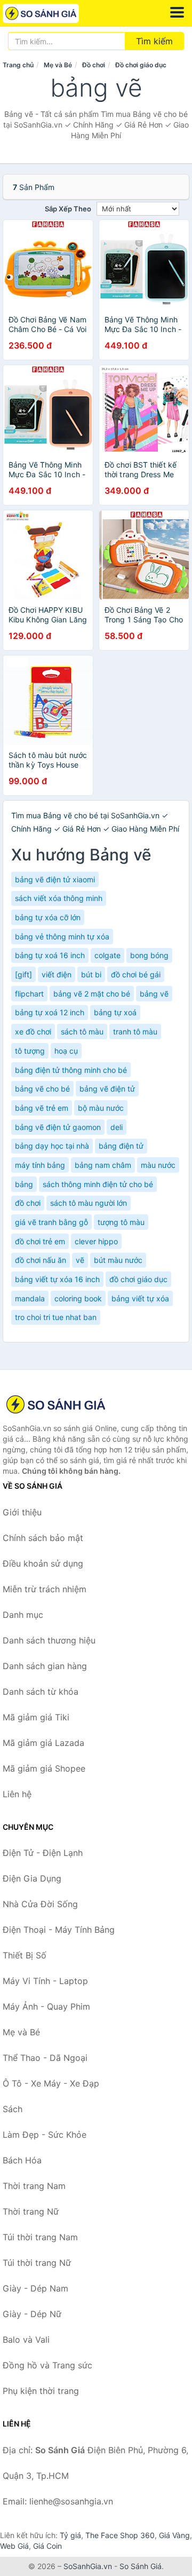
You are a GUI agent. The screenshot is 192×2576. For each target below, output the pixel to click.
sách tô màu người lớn (89, 1203)
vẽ (80, 1260)
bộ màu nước (101, 1108)
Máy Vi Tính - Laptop (45, 1981)
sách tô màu (82, 1032)
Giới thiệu (22, 1512)
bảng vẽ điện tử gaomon (58, 1127)
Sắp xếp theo (68, 209)
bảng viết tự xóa (140, 1298)
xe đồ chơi (33, 1032)
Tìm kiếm (154, 41)
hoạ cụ (66, 1051)
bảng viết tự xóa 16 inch (57, 1279)
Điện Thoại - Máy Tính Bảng (59, 1930)
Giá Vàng (174, 2535)
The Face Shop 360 (120, 2535)
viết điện (57, 974)
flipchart (29, 994)
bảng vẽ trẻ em (42, 1108)
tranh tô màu (135, 1032)
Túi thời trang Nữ (37, 2263)
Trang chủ (18, 65)
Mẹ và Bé (58, 65)
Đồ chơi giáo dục (141, 65)
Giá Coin (47, 2546)
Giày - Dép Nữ (32, 2314)
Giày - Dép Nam (35, 2288)
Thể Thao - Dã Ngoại (45, 2058)
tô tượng (30, 1051)
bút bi (91, 974)
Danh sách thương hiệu (49, 1640)
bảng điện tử (121, 1146)
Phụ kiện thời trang (41, 2391)
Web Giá (14, 2546)
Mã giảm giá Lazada (43, 1743)
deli (117, 1127)
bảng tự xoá (115, 1012)
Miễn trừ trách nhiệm (45, 1589)
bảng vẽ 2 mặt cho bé (92, 994)
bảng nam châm (103, 1165)
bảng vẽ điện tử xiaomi (55, 879)
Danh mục (23, 1615)
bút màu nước (118, 1260)
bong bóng (149, 955)
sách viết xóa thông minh (59, 898)
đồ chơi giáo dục (138, 1279)
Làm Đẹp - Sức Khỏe (45, 2135)
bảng (24, 1184)
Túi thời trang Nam (40, 2237)
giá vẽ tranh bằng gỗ (51, 1222)
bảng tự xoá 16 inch (50, 955)
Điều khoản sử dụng (43, 1563)
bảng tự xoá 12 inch (50, 1012)
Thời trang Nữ (31, 2211)
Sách (13, 2109)
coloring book (78, 1298)
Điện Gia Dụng (32, 1878)
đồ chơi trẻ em (40, 1241)
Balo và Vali (26, 2340)
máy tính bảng (40, 1165)
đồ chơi (28, 1203)
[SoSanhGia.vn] (56, 13)
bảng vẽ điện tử (107, 1089)
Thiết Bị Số (25, 1955)
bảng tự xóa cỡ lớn (48, 917)
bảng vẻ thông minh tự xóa (62, 937)
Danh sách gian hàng (45, 1666)
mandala (30, 1298)
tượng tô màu (121, 1222)
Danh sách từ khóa (41, 1692)
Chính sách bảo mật (43, 1538)
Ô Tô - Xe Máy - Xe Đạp (51, 2083)
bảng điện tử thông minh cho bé (71, 1070)
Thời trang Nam (34, 2186)
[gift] (23, 974)
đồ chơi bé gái (136, 974)
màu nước (158, 1165)
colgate (107, 955)
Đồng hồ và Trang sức (47, 2365)
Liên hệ (17, 1794)
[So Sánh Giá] (56, 1404)
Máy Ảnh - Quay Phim (46, 2006)
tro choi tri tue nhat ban (56, 1317)
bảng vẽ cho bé (42, 1089)
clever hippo (96, 1241)
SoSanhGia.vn (88, 2566)
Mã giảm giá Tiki (36, 1717)
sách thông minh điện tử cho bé (98, 1184)
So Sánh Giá (141, 2566)
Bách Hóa (22, 2160)
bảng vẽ (154, 994)
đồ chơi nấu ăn (41, 1260)
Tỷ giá (70, 2535)
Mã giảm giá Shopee (44, 1768)
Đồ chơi (94, 65)
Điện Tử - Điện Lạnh (43, 1853)
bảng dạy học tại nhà (52, 1146)
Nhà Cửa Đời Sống (40, 1904)
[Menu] (177, 12)
